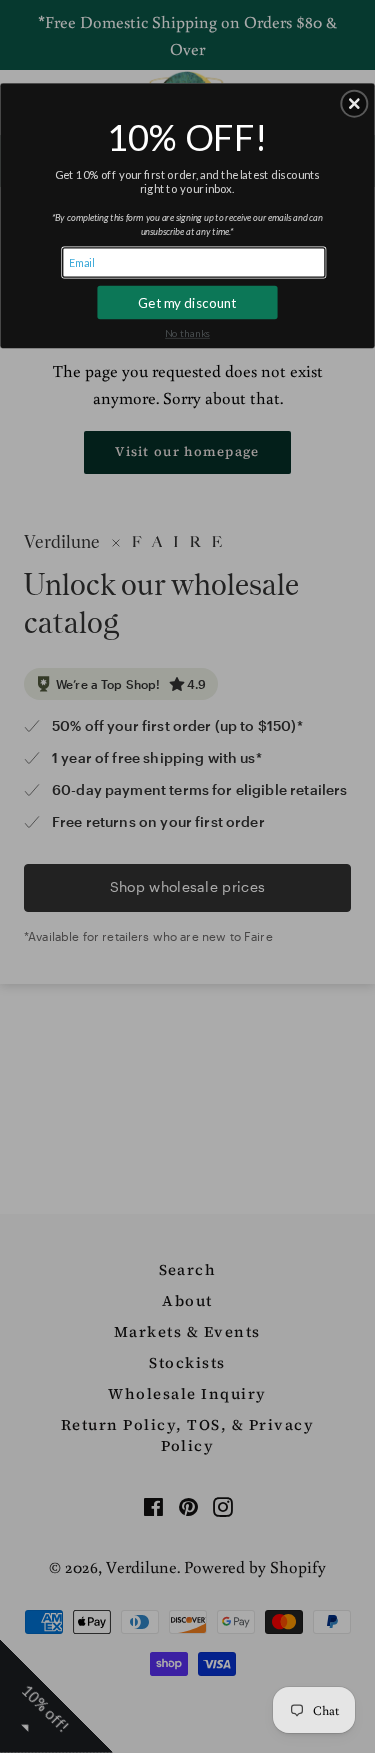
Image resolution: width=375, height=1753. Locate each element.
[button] (354, 103)
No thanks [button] (187, 333)
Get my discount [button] (187, 302)
